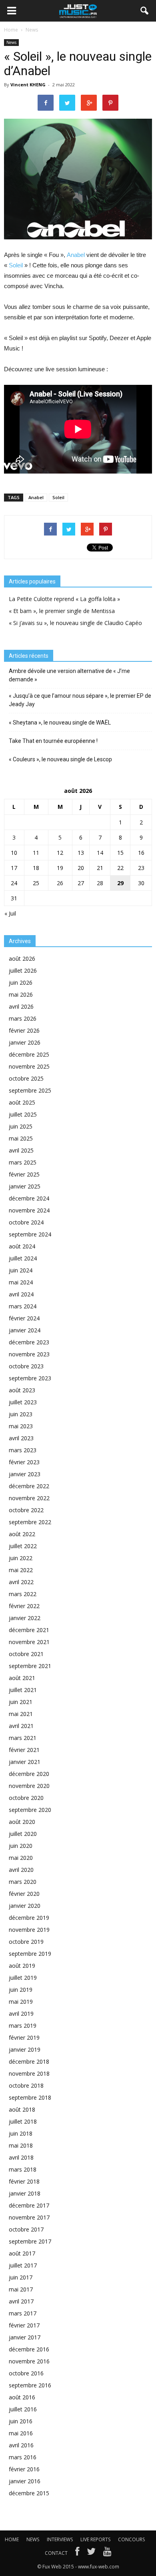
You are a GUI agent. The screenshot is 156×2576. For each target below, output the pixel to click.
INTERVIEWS (60, 2539)
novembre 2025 (29, 1066)
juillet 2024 (23, 1258)
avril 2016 (21, 2445)
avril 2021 (21, 1726)
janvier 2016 (25, 2481)
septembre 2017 (30, 2241)
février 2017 (24, 2325)
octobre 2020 (26, 1798)
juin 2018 (21, 2133)
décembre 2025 (29, 1054)
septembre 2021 (30, 1666)
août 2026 (22, 959)
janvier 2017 (25, 2337)
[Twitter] (91, 2553)
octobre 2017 (26, 2229)
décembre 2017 (29, 2205)
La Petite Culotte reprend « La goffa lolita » (64, 599)
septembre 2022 (30, 1522)
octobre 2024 (26, 1222)
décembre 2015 (29, 2493)
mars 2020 (23, 1882)
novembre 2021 (29, 1642)
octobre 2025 (26, 1078)
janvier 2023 (25, 1474)
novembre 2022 (29, 1498)
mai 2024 (21, 1282)
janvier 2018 (25, 2193)
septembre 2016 (30, 2385)
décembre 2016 (29, 2349)
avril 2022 (21, 1582)
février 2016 (24, 2469)
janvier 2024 (25, 1330)
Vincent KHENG (28, 85)
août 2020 (22, 1822)
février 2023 (24, 1462)
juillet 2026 (23, 970)
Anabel (76, 255)
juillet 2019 (23, 1978)
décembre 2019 (29, 1918)
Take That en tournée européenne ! (53, 741)
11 (36, 853)
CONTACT (56, 2553)
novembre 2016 (29, 2361)
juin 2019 (21, 1990)
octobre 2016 (26, 2373)
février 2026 (24, 1030)
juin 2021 (21, 1702)
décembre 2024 (29, 1198)
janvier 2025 (25, 1186)
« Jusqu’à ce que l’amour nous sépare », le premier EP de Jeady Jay (80, 700)
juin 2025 (21, 1126)
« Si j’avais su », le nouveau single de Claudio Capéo (75, 623)
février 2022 (24, 1606)
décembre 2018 (29, 2061)
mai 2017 (21, 2289)
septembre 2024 (30, 1234)
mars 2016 (23, 2457)
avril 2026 (21, 1006)
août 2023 (22, 1390)
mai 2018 (21, 2145)
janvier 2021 (25, 1762)
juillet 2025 (23, 1114)
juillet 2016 (23, 2409)
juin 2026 (21, 982)
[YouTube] (107, 2553)
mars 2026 (23, 1018)
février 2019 (24, 2038)
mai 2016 (21, 2433)
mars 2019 (23, 2026)
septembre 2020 (30, 1810)
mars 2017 (23, 2313)
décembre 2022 (29, 1486)
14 (100, 853)
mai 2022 (21, 1570)
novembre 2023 (29, 1354)
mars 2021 (23, 1738)
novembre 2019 (29, 1930)
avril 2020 (21, 1870)
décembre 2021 (29, 1630)
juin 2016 (21, 2421)
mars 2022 (23, 1594)
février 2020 (24, 1894)
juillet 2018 (23, 2121)
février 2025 (24, 1174)
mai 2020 (21, 1858)
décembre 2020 (29, 1774)
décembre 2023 (29, 1342)
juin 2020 (21, 1846)
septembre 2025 (30, 1090)
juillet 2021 (23, 1690)
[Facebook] (77, 2553)
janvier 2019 (25, 2049)
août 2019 (22, 1966)
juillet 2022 (23, 1546)
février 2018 (24, 2181)
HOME (12, 2539)
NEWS (33, 2539)
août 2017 (22, 2253)
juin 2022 (21, 1558)
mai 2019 (21, 2002)
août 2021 (22, 1678)
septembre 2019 (30, 1954)
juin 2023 (21, 1414)
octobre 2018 (26, 2085)
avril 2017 (21, 2301)
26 (60, 883)
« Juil (10, 913)
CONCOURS (131, 2539)
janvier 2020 (25, 1906)
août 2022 (22, 1534)
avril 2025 (21, 1150)
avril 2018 (21, 2157)
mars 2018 (23, 2169)
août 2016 (22, 2397)
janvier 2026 (25, 1042)
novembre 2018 (29, 2073)
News (11, 42)
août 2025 (22, 1102)
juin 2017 (21, 2277)
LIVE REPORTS (95, 2539)
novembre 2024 (29, 1210)
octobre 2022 (26, 1510)
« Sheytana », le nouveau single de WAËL (60, 723)
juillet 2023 (23, 1402)
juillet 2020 (23, 1834)
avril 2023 (21, 1438)
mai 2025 (21, 1138)
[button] (145, 11)
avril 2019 (21, 2014)
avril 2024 (21, 1294)
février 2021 (24, 1750)
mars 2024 (23, 1306)
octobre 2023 (26, 1366)
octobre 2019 (26, 1942)
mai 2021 (21, 1714)
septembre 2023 (30, 1378)
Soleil (16, 265)
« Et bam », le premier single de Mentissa (62, 611)
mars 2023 (23, 1450)
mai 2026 (21, 994)
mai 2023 (21, 1426)
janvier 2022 (25, 1618)
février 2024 (24, 1318)
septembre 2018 (30, 2097)
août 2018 (22, 2109)
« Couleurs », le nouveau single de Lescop (60, 759)
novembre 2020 (29, 1786)
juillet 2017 (23, 2265)
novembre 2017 (29, 2217)
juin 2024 (21, 1270)
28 (100, 883)
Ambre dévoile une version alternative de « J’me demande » (69, 675)
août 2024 (22, 1246)
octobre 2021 (26, 1654)
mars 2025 (23, 1162)
